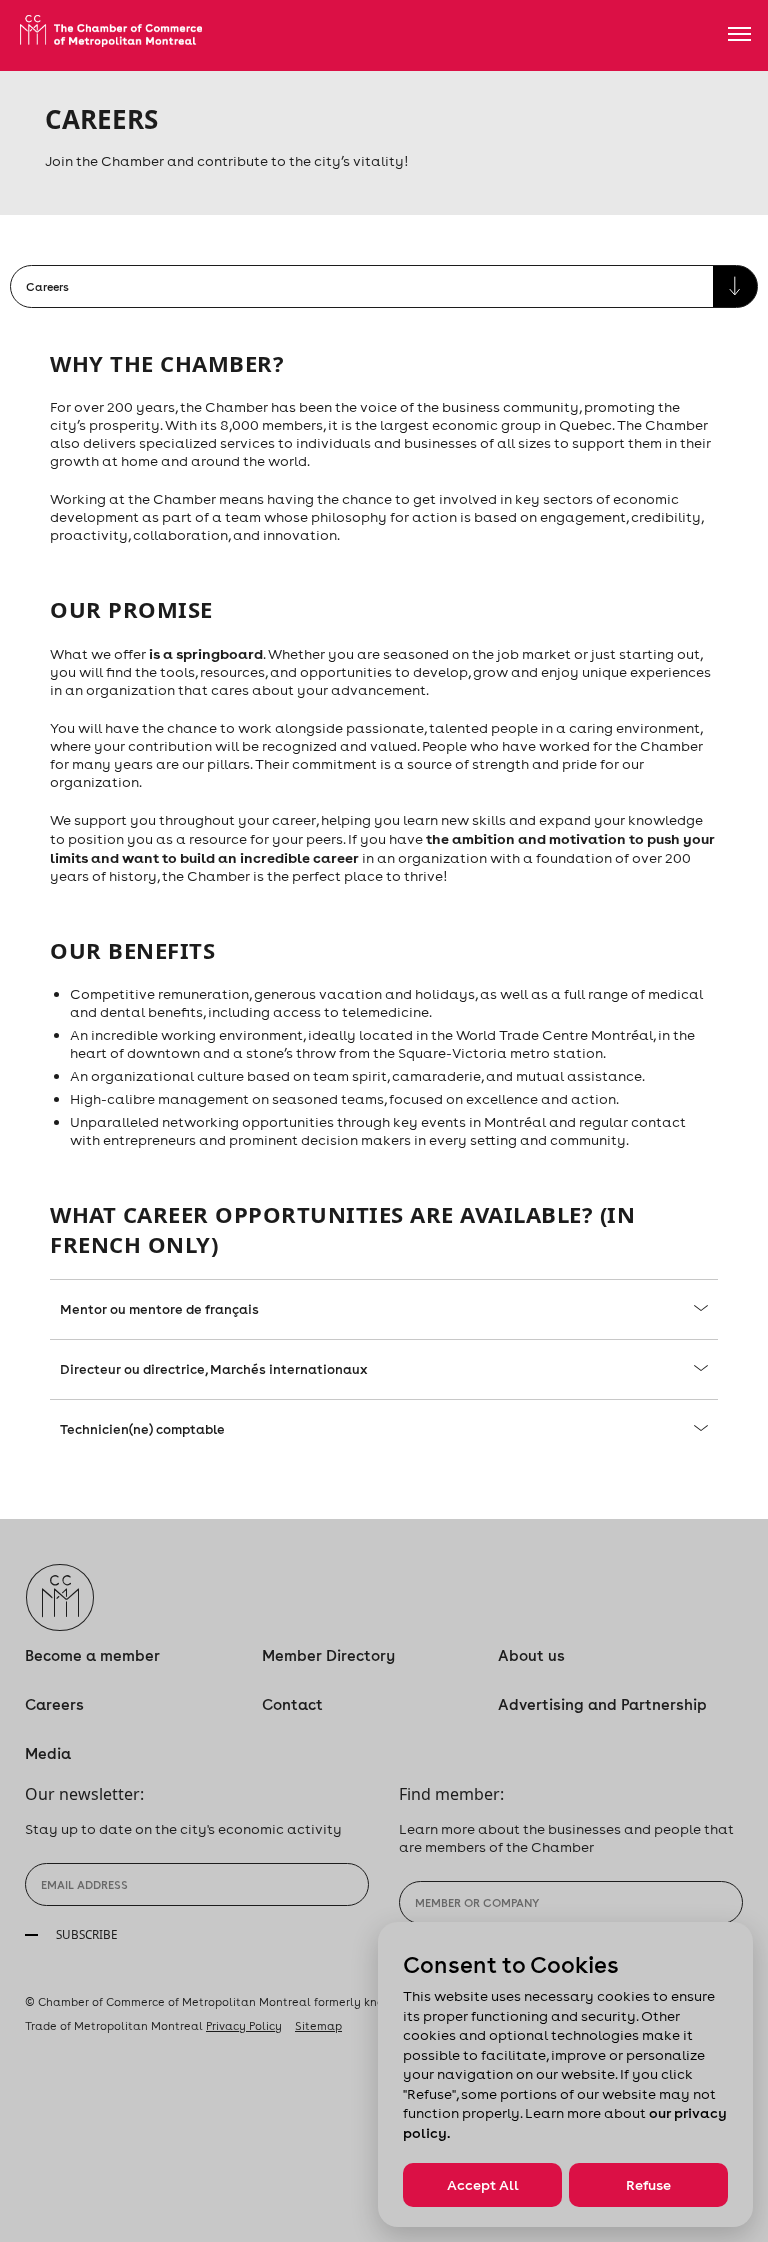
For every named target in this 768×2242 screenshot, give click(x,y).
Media (48, 1753)
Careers (54, 1704)
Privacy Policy (244, 2026)
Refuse (648, 2185)
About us (531, 1655)
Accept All (483, 2185)
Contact (292, 1704)
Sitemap (318, 2026)
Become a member (92, 1655)
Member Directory (328, 1655)
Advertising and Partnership (602, 1704)
